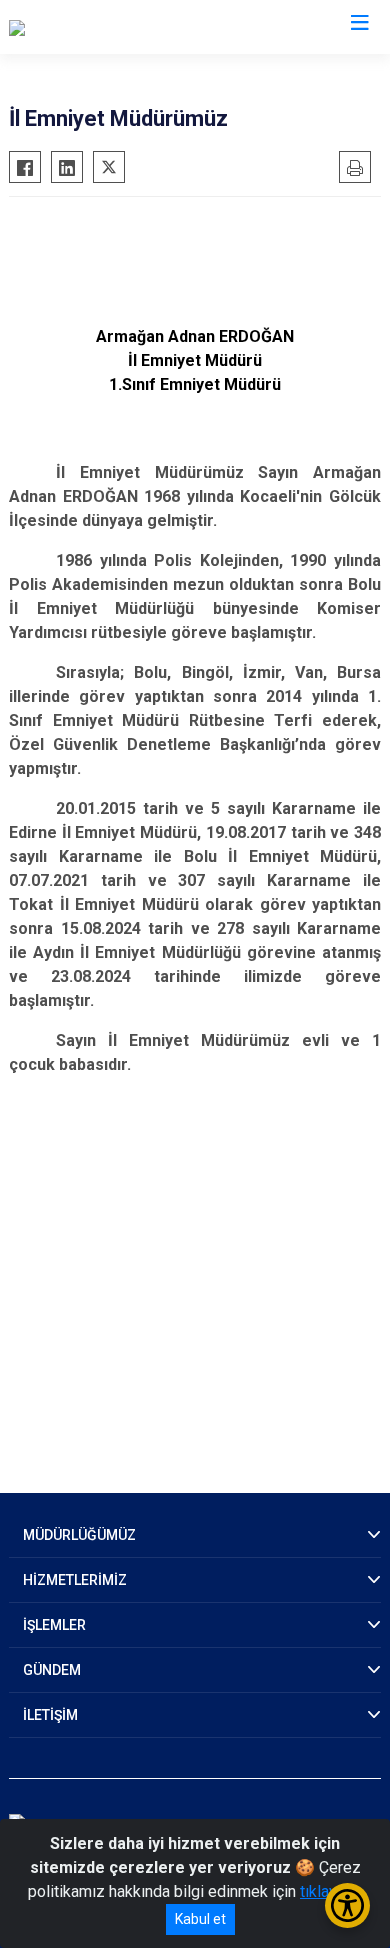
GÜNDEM (52, 1670)
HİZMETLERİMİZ (75, 1580)
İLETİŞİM (50, 1715)
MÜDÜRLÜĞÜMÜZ (79, 1535)
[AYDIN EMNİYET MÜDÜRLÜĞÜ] (115, 27)
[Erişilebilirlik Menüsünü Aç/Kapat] (347, 1905)
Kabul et (200, 1919)
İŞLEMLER (54, 1625)
